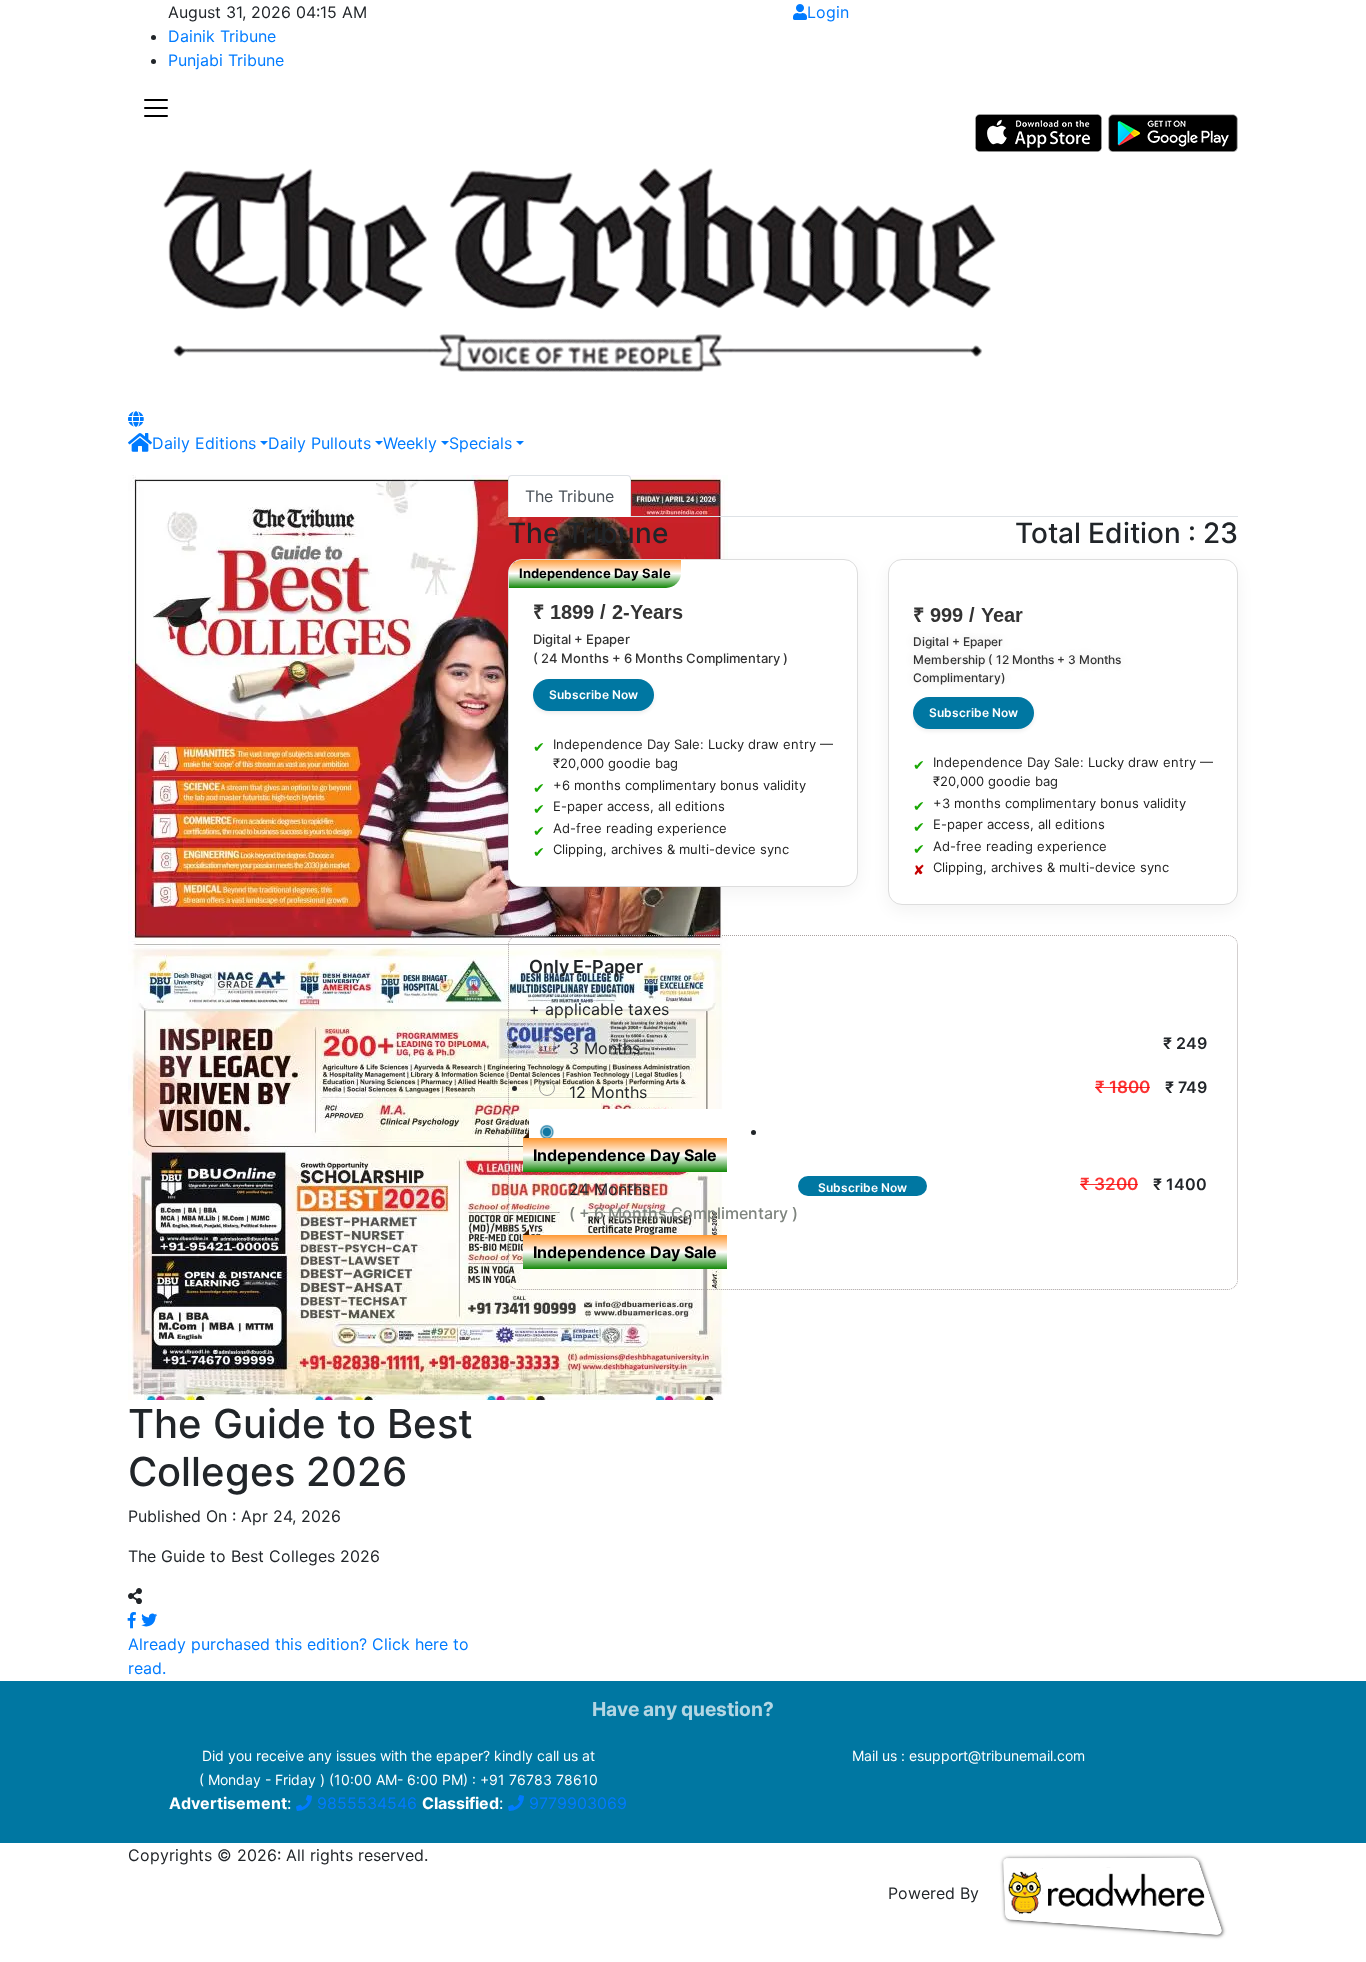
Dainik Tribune (222, 36)
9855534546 (364, 1803)
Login (828, 12)
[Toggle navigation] (156, 109)
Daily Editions (204, 443)
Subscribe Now (593, 694)
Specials (480, 443)
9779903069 (575, 1803)
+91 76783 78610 (539, 1779)
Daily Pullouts (319, 443)
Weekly (410, 443)
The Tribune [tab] (569, 496)
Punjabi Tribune (226, 60)
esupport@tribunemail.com (997, 1755)
